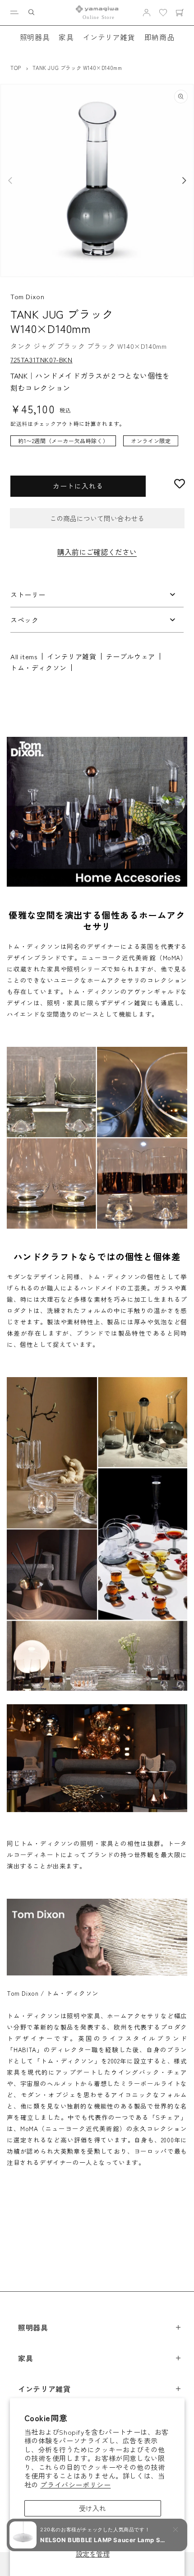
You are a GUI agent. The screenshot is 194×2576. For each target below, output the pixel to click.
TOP (16, 68)
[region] (97, 445)
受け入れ (92, 2508)
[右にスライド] (184, 180)
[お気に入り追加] (180, 484)
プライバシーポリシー (75, 2485)
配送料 (19, 423)
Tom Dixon (27, 296)
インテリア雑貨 (109, 37)
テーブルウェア (131, 656)
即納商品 (159, 37)
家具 (66, 37)
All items (24, 656)
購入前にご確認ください (97, 552)
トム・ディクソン (39, 668)
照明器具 (35, 37)
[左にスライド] (10, 180)
